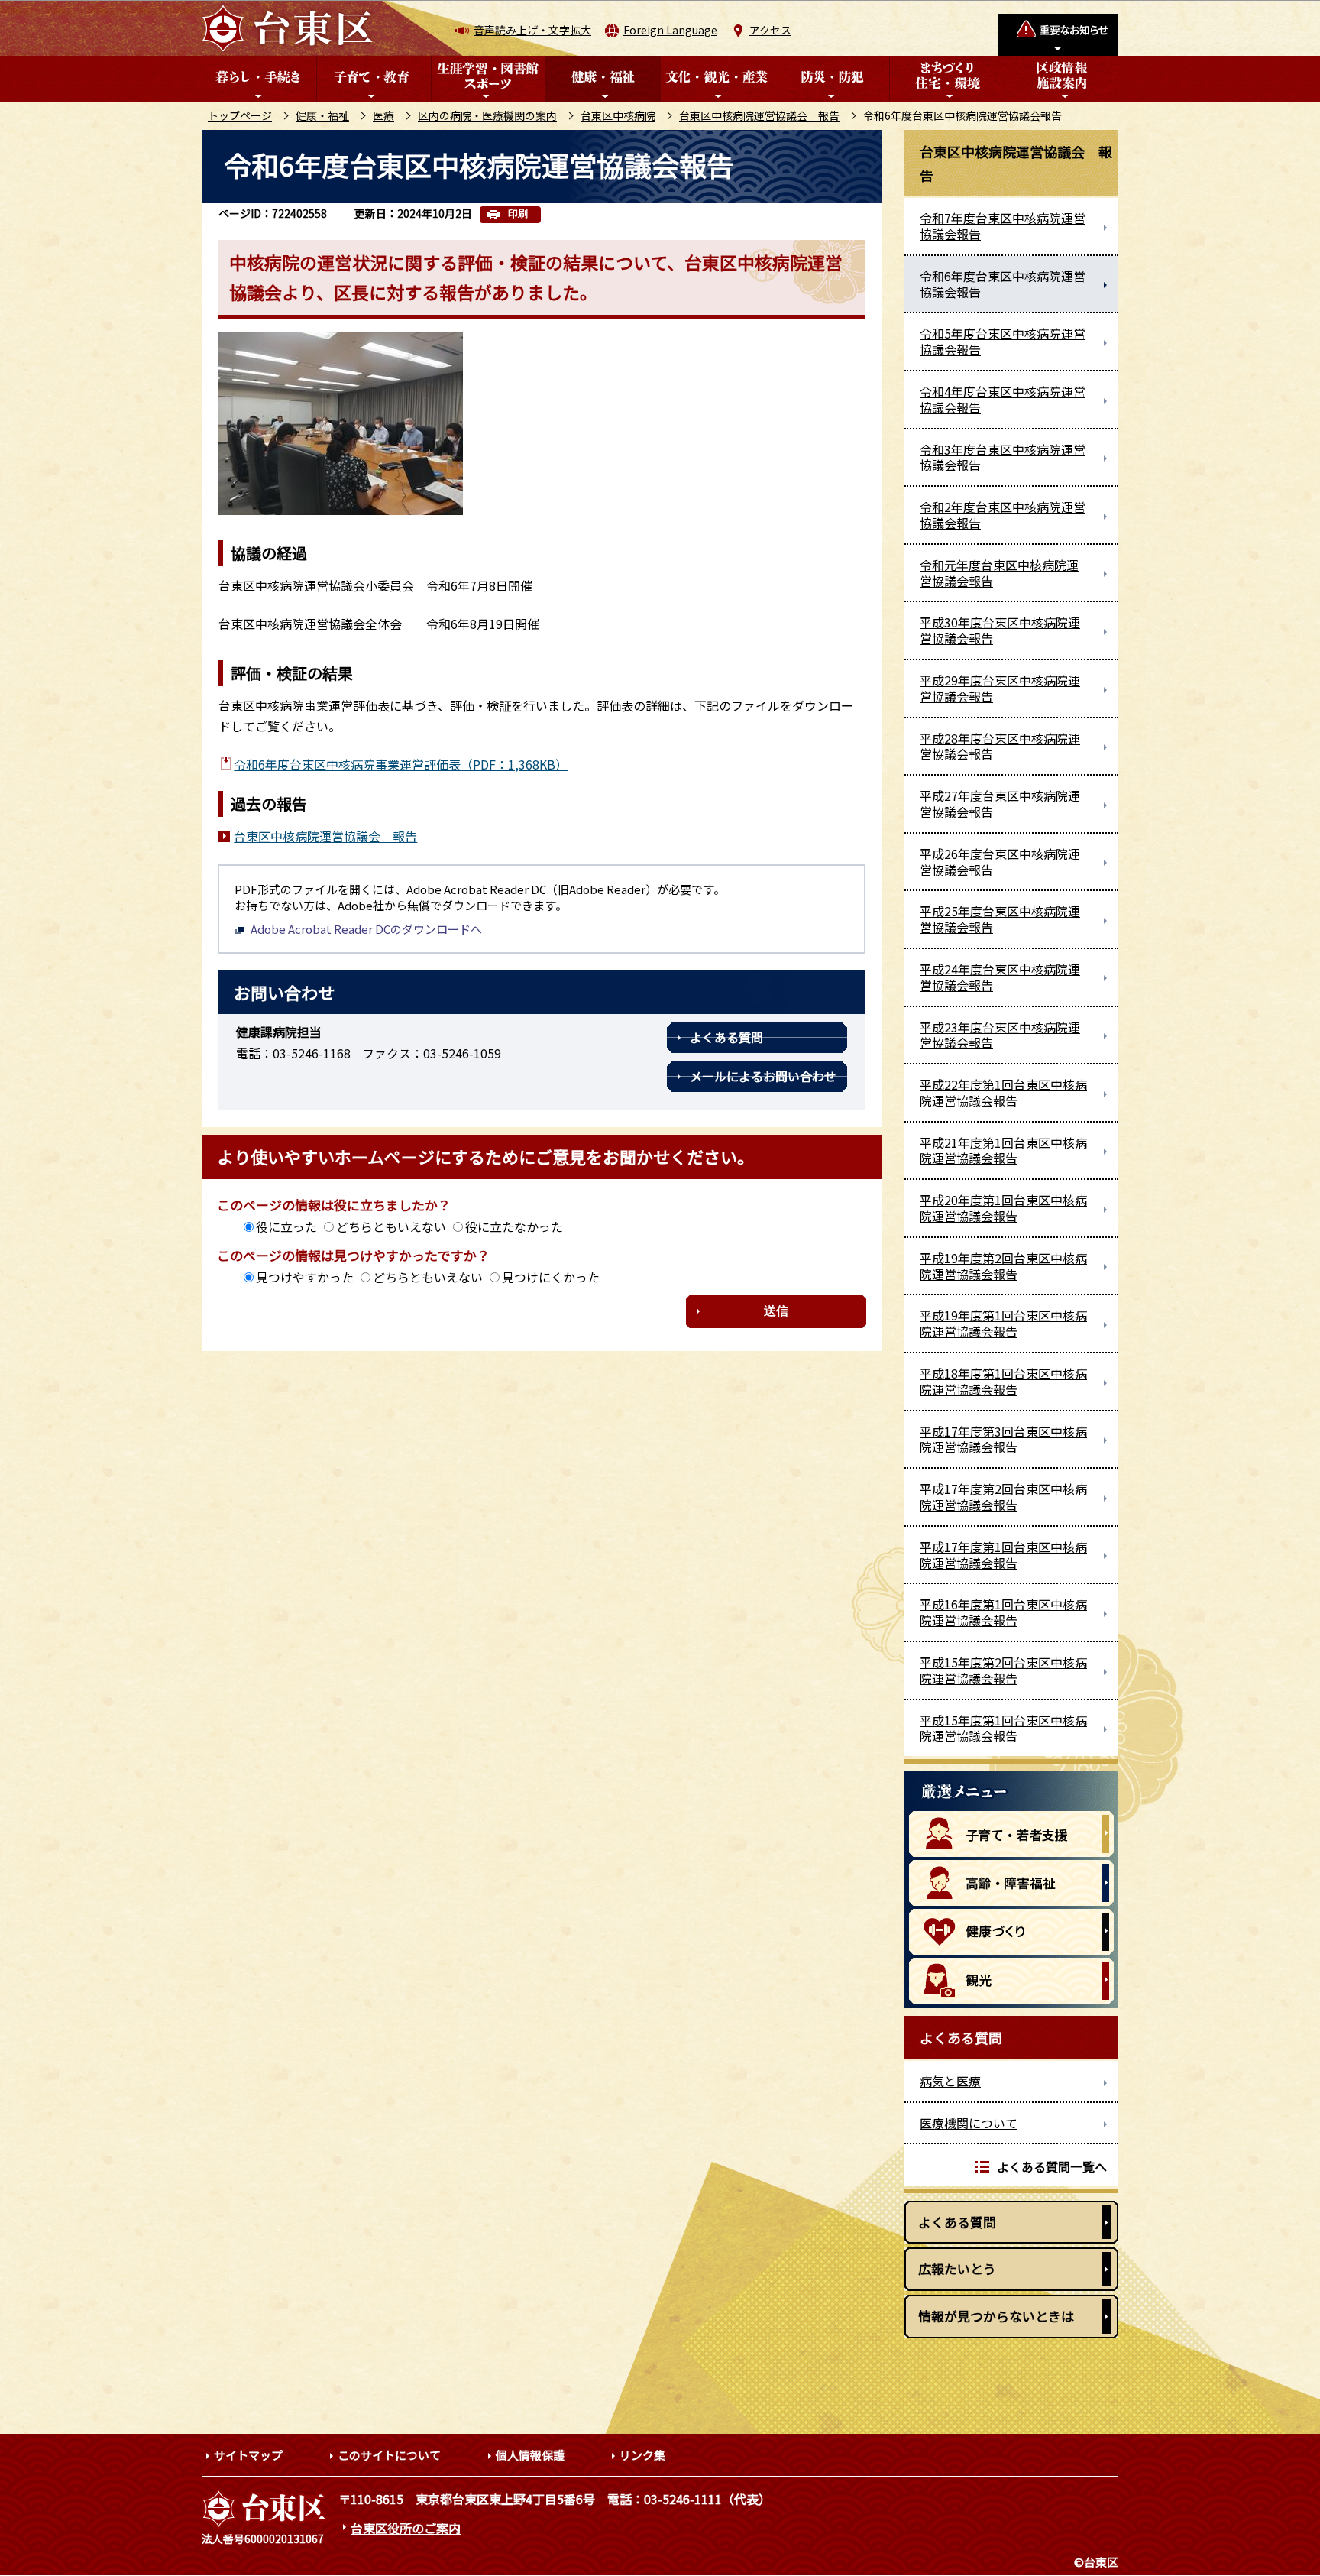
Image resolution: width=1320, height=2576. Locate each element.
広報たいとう (957, 2268)
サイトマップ (248, 2455)
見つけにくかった (551, 1277)
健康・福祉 (322, 115)
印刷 (518, 214)
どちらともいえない (391, 1226)
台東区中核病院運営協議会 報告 (759, 115)
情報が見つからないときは (996, 2316)
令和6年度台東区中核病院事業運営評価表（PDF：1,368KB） (401, 764)
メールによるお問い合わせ (763, 1076)
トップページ (240, 115)
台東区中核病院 (618, 115)
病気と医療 (950, 2081)
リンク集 (642, 2455)
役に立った (286, 1226)
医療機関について (969, 2123)
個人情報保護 (530, 2455)
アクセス (770, 30)
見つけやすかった (305, 1277)
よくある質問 (726, 1037)
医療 (383, 115)
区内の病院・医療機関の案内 (487, 115)
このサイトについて (389, 2455)
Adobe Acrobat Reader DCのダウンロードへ (366, 929)
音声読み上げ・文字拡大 (532, 30)
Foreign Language (670, 30)
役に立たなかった (514, 1226)
